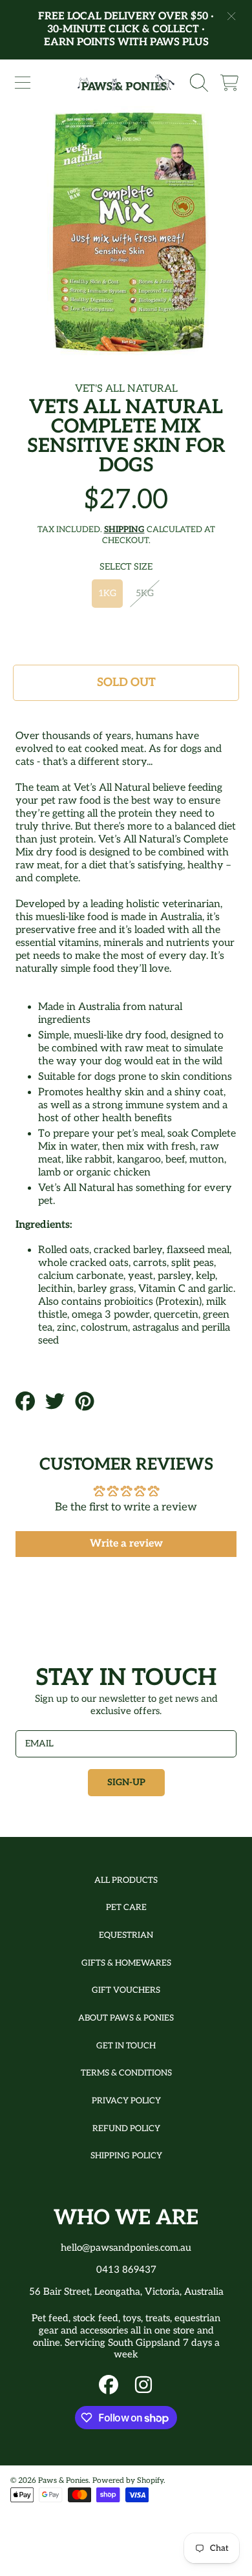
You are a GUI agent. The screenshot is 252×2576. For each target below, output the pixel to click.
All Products (126, 1880)
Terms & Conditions (126, 2073)
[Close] (231, 16)
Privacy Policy (126, 2101)
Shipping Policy (126, 2156)
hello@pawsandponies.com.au (126, 2248)
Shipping (124, 530)
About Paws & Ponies (126, 2018)
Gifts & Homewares (126, 1963)
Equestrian (126, 1935)
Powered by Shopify (128, 2481)
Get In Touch (126, 2046)
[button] (23, 83)
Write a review (126, 1544)
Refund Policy (126, 2129)
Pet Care (126, 1907)
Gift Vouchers (126, 1990)
